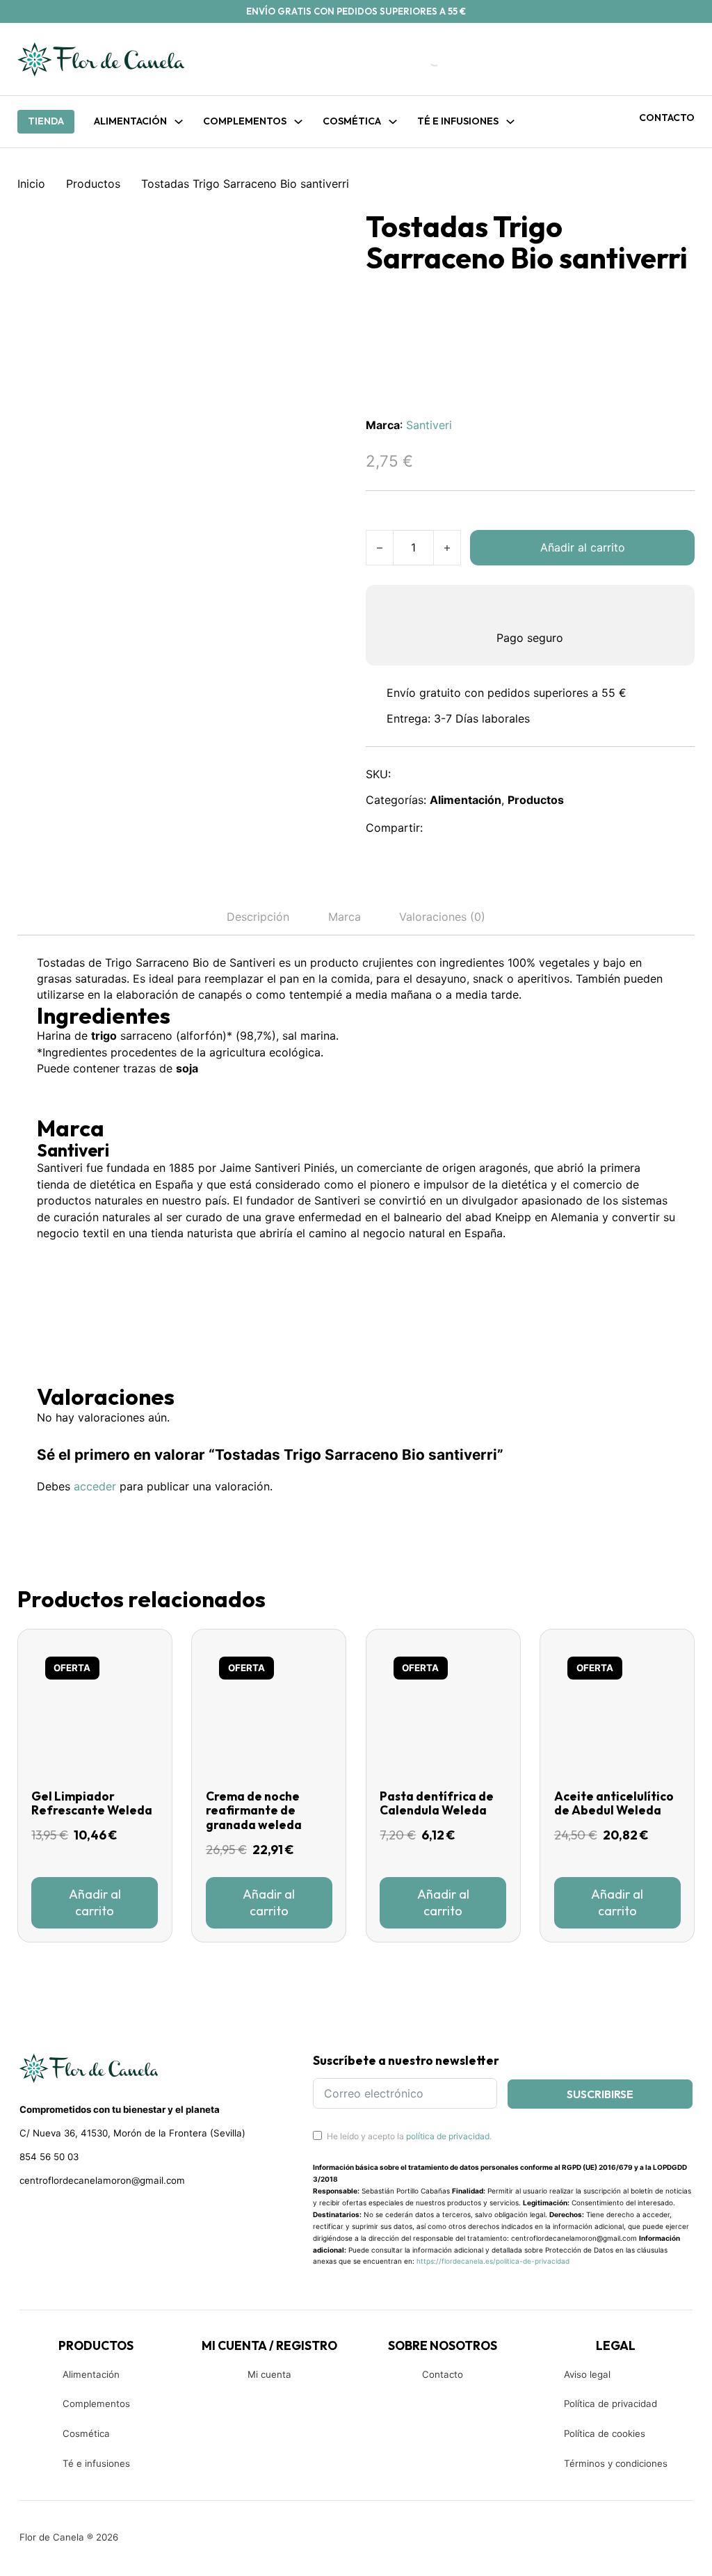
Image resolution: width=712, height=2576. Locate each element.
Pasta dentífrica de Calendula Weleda (437, 1804)
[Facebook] (442, 828)
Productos (93, 184)
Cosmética (86, 2433)
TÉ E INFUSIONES (458, 121)
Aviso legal (587, 2374)
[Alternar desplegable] (179, 122)
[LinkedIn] (503, 828)
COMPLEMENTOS (245, 121)
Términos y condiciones (616, 2463)
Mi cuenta (269, 2374)
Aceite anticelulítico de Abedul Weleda (614, 1804)
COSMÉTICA (352, 121)
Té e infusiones (96, 2463)
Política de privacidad (610, 2404)
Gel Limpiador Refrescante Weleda (92, 1804)
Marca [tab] (345, 917)
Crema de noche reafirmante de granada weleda (254, 1811)
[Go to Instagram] (50, 2215)
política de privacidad (448, 2136)
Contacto (667, 118)
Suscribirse (600, 2094)
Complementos (96, 2404)
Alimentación (130, 121)
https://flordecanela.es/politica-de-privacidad (493, 2261)
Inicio (31, 184)
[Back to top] (608, 2545)
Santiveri (429, 425)
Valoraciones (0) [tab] (442, 917)
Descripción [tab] (258, 917)
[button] (95, 1903)
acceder (95, 1486)
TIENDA (46, 121)
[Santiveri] (89, 1293)
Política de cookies (605, 2433)
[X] (473, 828)
